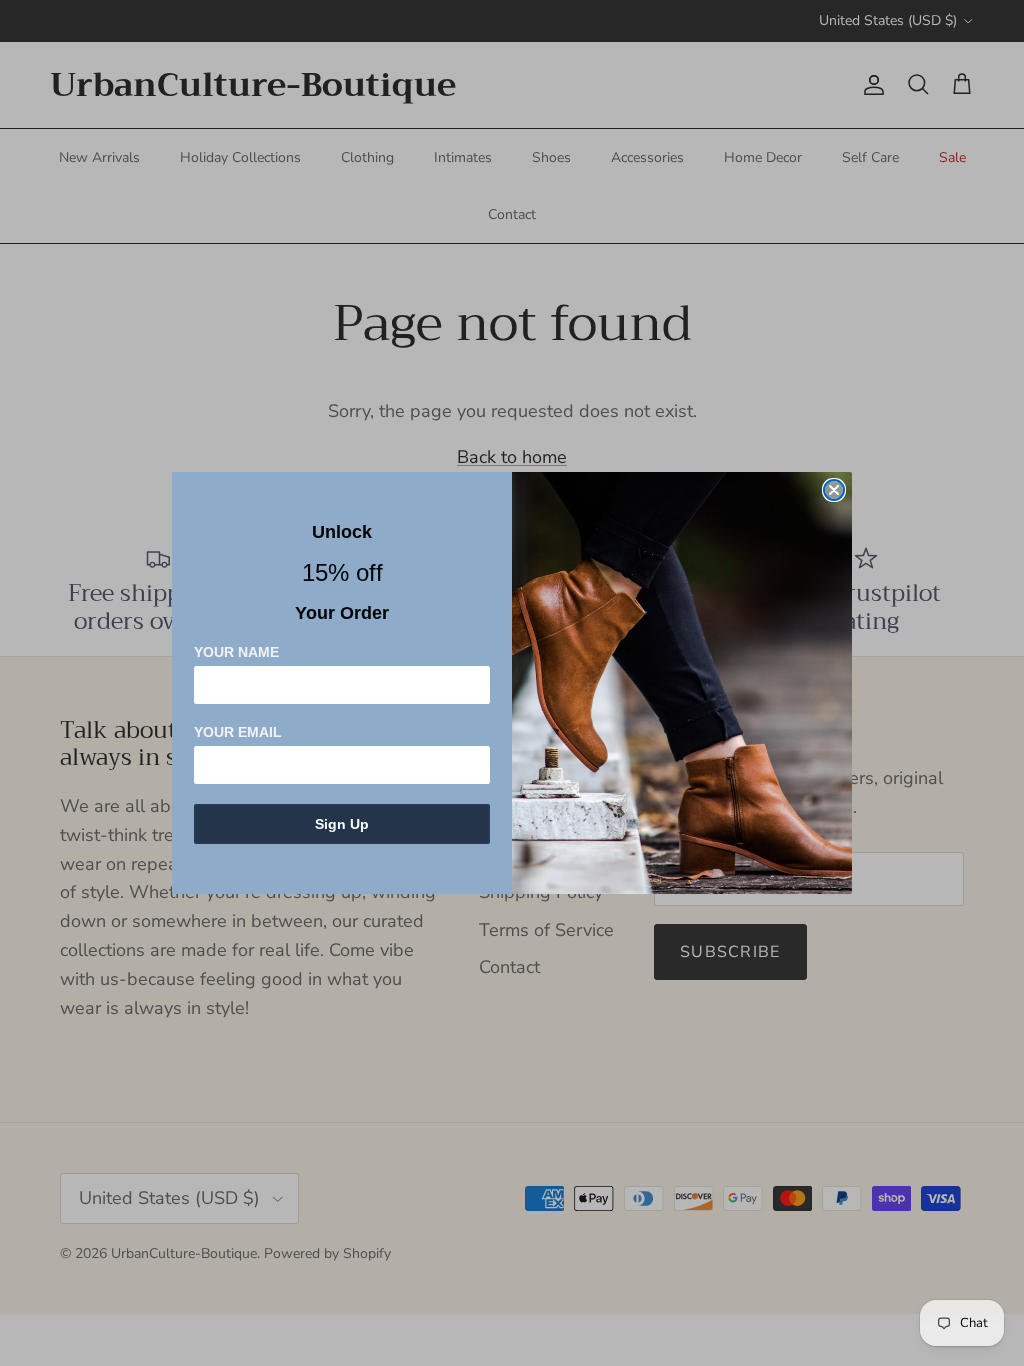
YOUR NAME (236, 652)
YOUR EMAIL (238, 732)
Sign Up (342, 824)
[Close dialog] (834, 490)
